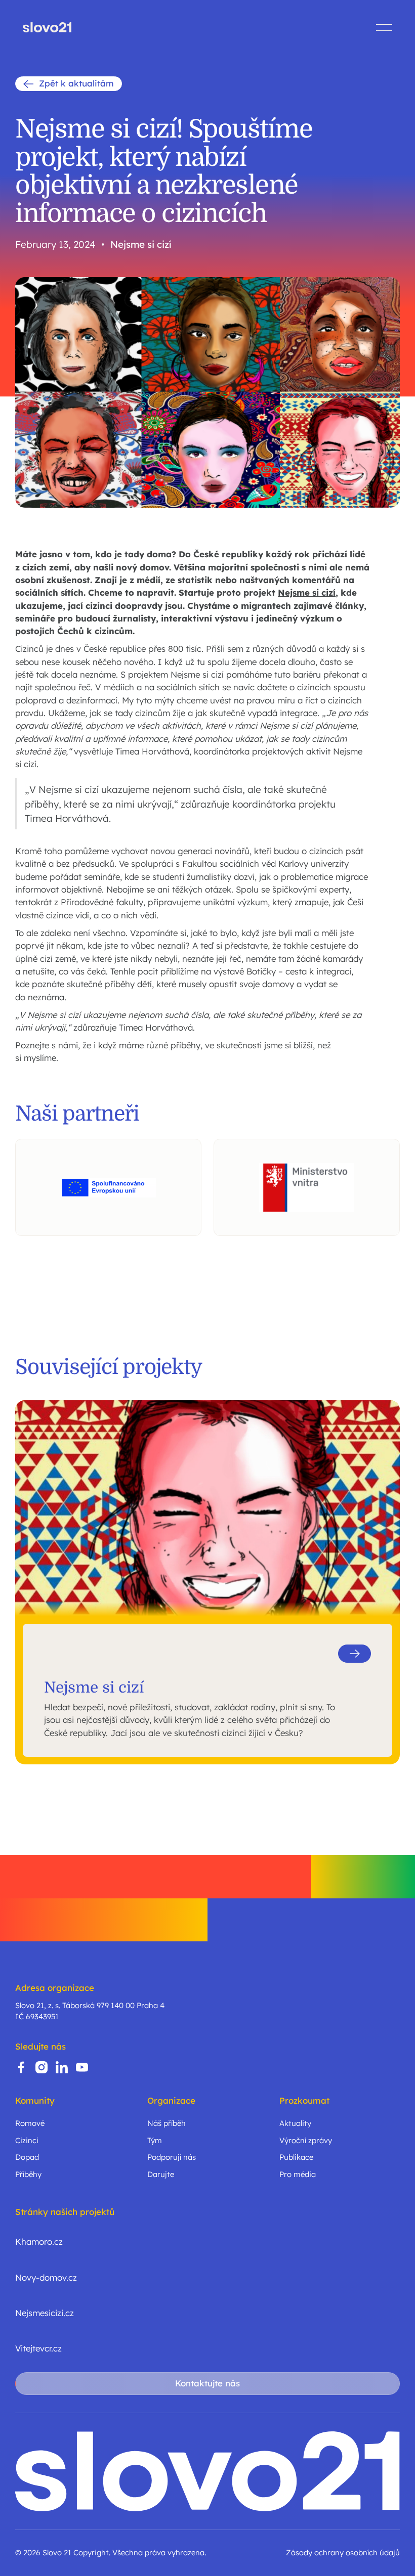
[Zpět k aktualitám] (69, 84)
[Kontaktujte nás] (207, 2384)
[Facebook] (21, 2067)
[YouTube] (82, 2067)
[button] (384, 27)
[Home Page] (47, 27)
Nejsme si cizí (141, 245)
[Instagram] (41, 2067)
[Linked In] (62, 2067)
